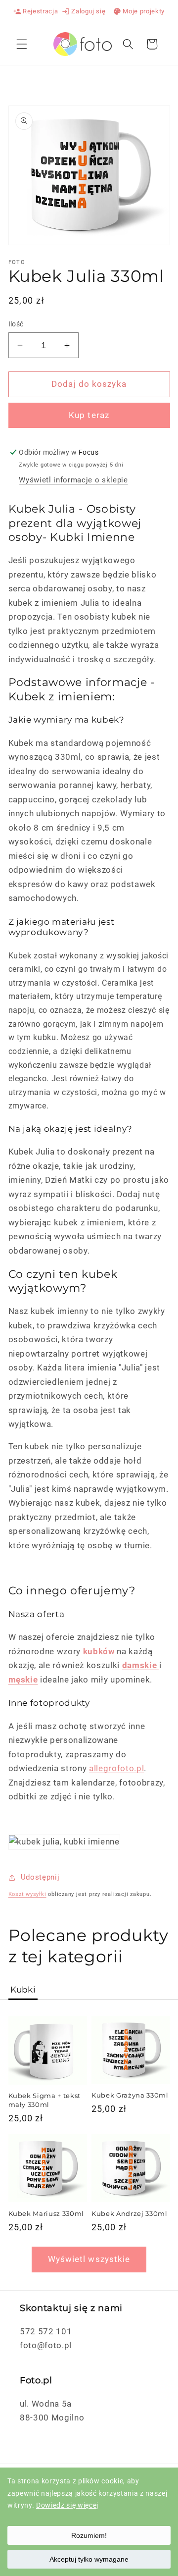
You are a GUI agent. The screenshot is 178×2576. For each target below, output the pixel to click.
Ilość (16, 324)
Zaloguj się (84, 11)
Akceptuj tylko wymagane (89, 2559)
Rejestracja (36, 11)
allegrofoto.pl (116, 1768)
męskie (23, 1680)
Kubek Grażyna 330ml (130, 2095)
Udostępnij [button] (40, 1877)
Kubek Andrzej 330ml (130, 2213)
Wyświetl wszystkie (89, 2259)
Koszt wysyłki (27, 1894)
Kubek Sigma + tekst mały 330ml (45, 2100)
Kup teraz (89, 415)
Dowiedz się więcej (67, 2505)
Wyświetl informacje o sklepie (73, 480)
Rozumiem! (89, 2535)
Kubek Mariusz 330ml (46, 2213)
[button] (22, 44)
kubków (99, 1652)
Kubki (23, 1990)
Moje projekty (139, 11)
